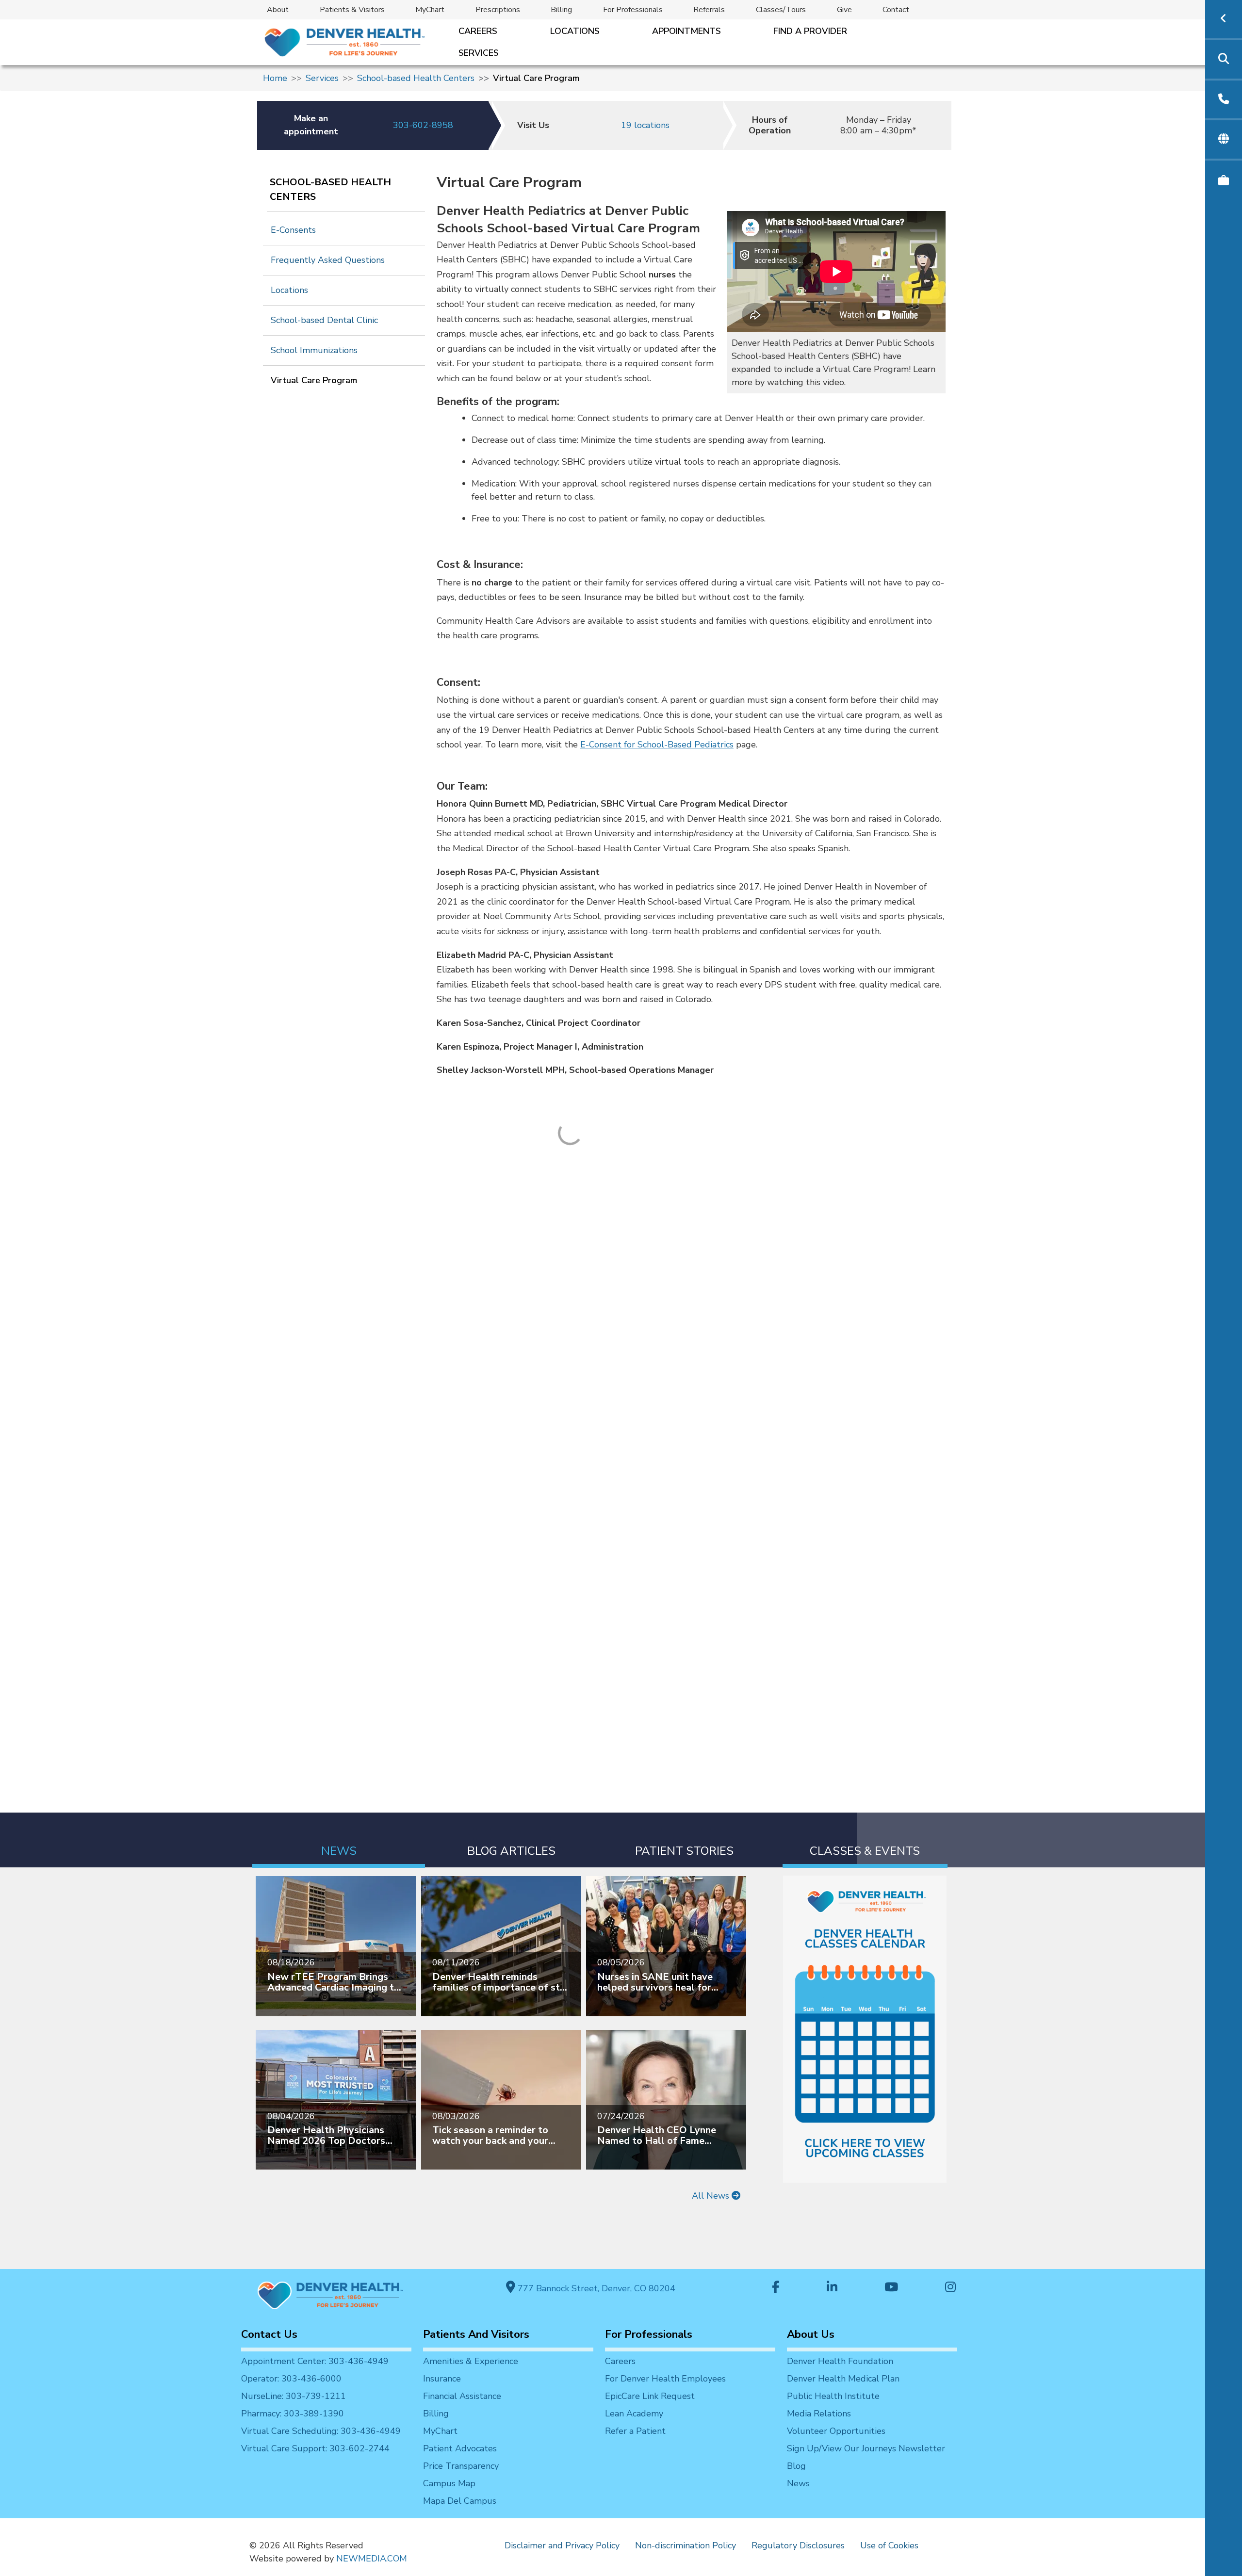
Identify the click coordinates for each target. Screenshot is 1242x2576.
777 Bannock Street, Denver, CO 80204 (595, 2288)
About (278, 10)
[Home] (344, 42)
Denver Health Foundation (840, 2361)
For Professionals (633, 10)
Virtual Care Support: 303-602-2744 (315, 2448)
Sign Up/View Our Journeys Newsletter (866, 2448)
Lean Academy (634, 2414)
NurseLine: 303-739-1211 (294, 2396)
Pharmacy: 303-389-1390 (293, 2414)
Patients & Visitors (352, 10)
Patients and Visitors (476, 2334)
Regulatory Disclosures (798, 2545)
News (798, 2483)
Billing (561, 10)
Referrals (709, 10)
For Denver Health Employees (665, 2379)
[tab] (339, 1840)
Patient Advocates (460, 2448)
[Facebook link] (776, 2288)
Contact (896, 10)
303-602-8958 (423, 125)
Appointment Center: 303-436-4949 (315, 2361)
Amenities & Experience (471, 2361)
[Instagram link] (950, 2288)
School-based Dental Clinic (324, 320)
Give (844, 10)
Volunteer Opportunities (836, 2431)
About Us (811, 2334)
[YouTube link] (891, 2288)
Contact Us (269, 2334)
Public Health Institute (833, 2396)
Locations (575, 31)
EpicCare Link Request (650, 2396)
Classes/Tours (781, 10)
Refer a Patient (635, 2431)
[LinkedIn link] (832, 2288)
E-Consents (293, 230)
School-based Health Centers (416, 78)
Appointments (686, 31)
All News (712, 2196)
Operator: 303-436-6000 (291, 2379)
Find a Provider (810, 31)
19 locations (645, 125)
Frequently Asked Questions (328, 260)
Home (275, 78)
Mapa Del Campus (460, 2501)
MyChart (430, 10)
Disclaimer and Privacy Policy (562, 2545)
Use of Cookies (889, 2545)
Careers (478, 31)
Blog (796, 2466)
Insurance (442, 2379)
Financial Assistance (462, 2396)
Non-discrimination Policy (686, 2545)
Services (479, 53)
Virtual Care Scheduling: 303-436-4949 (321, 2431)
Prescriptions (498, 10)
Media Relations (819, 2414)
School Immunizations (314, 350)
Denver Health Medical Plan (843, 2379)
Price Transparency (461, 2466)
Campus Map (449, 2483)
